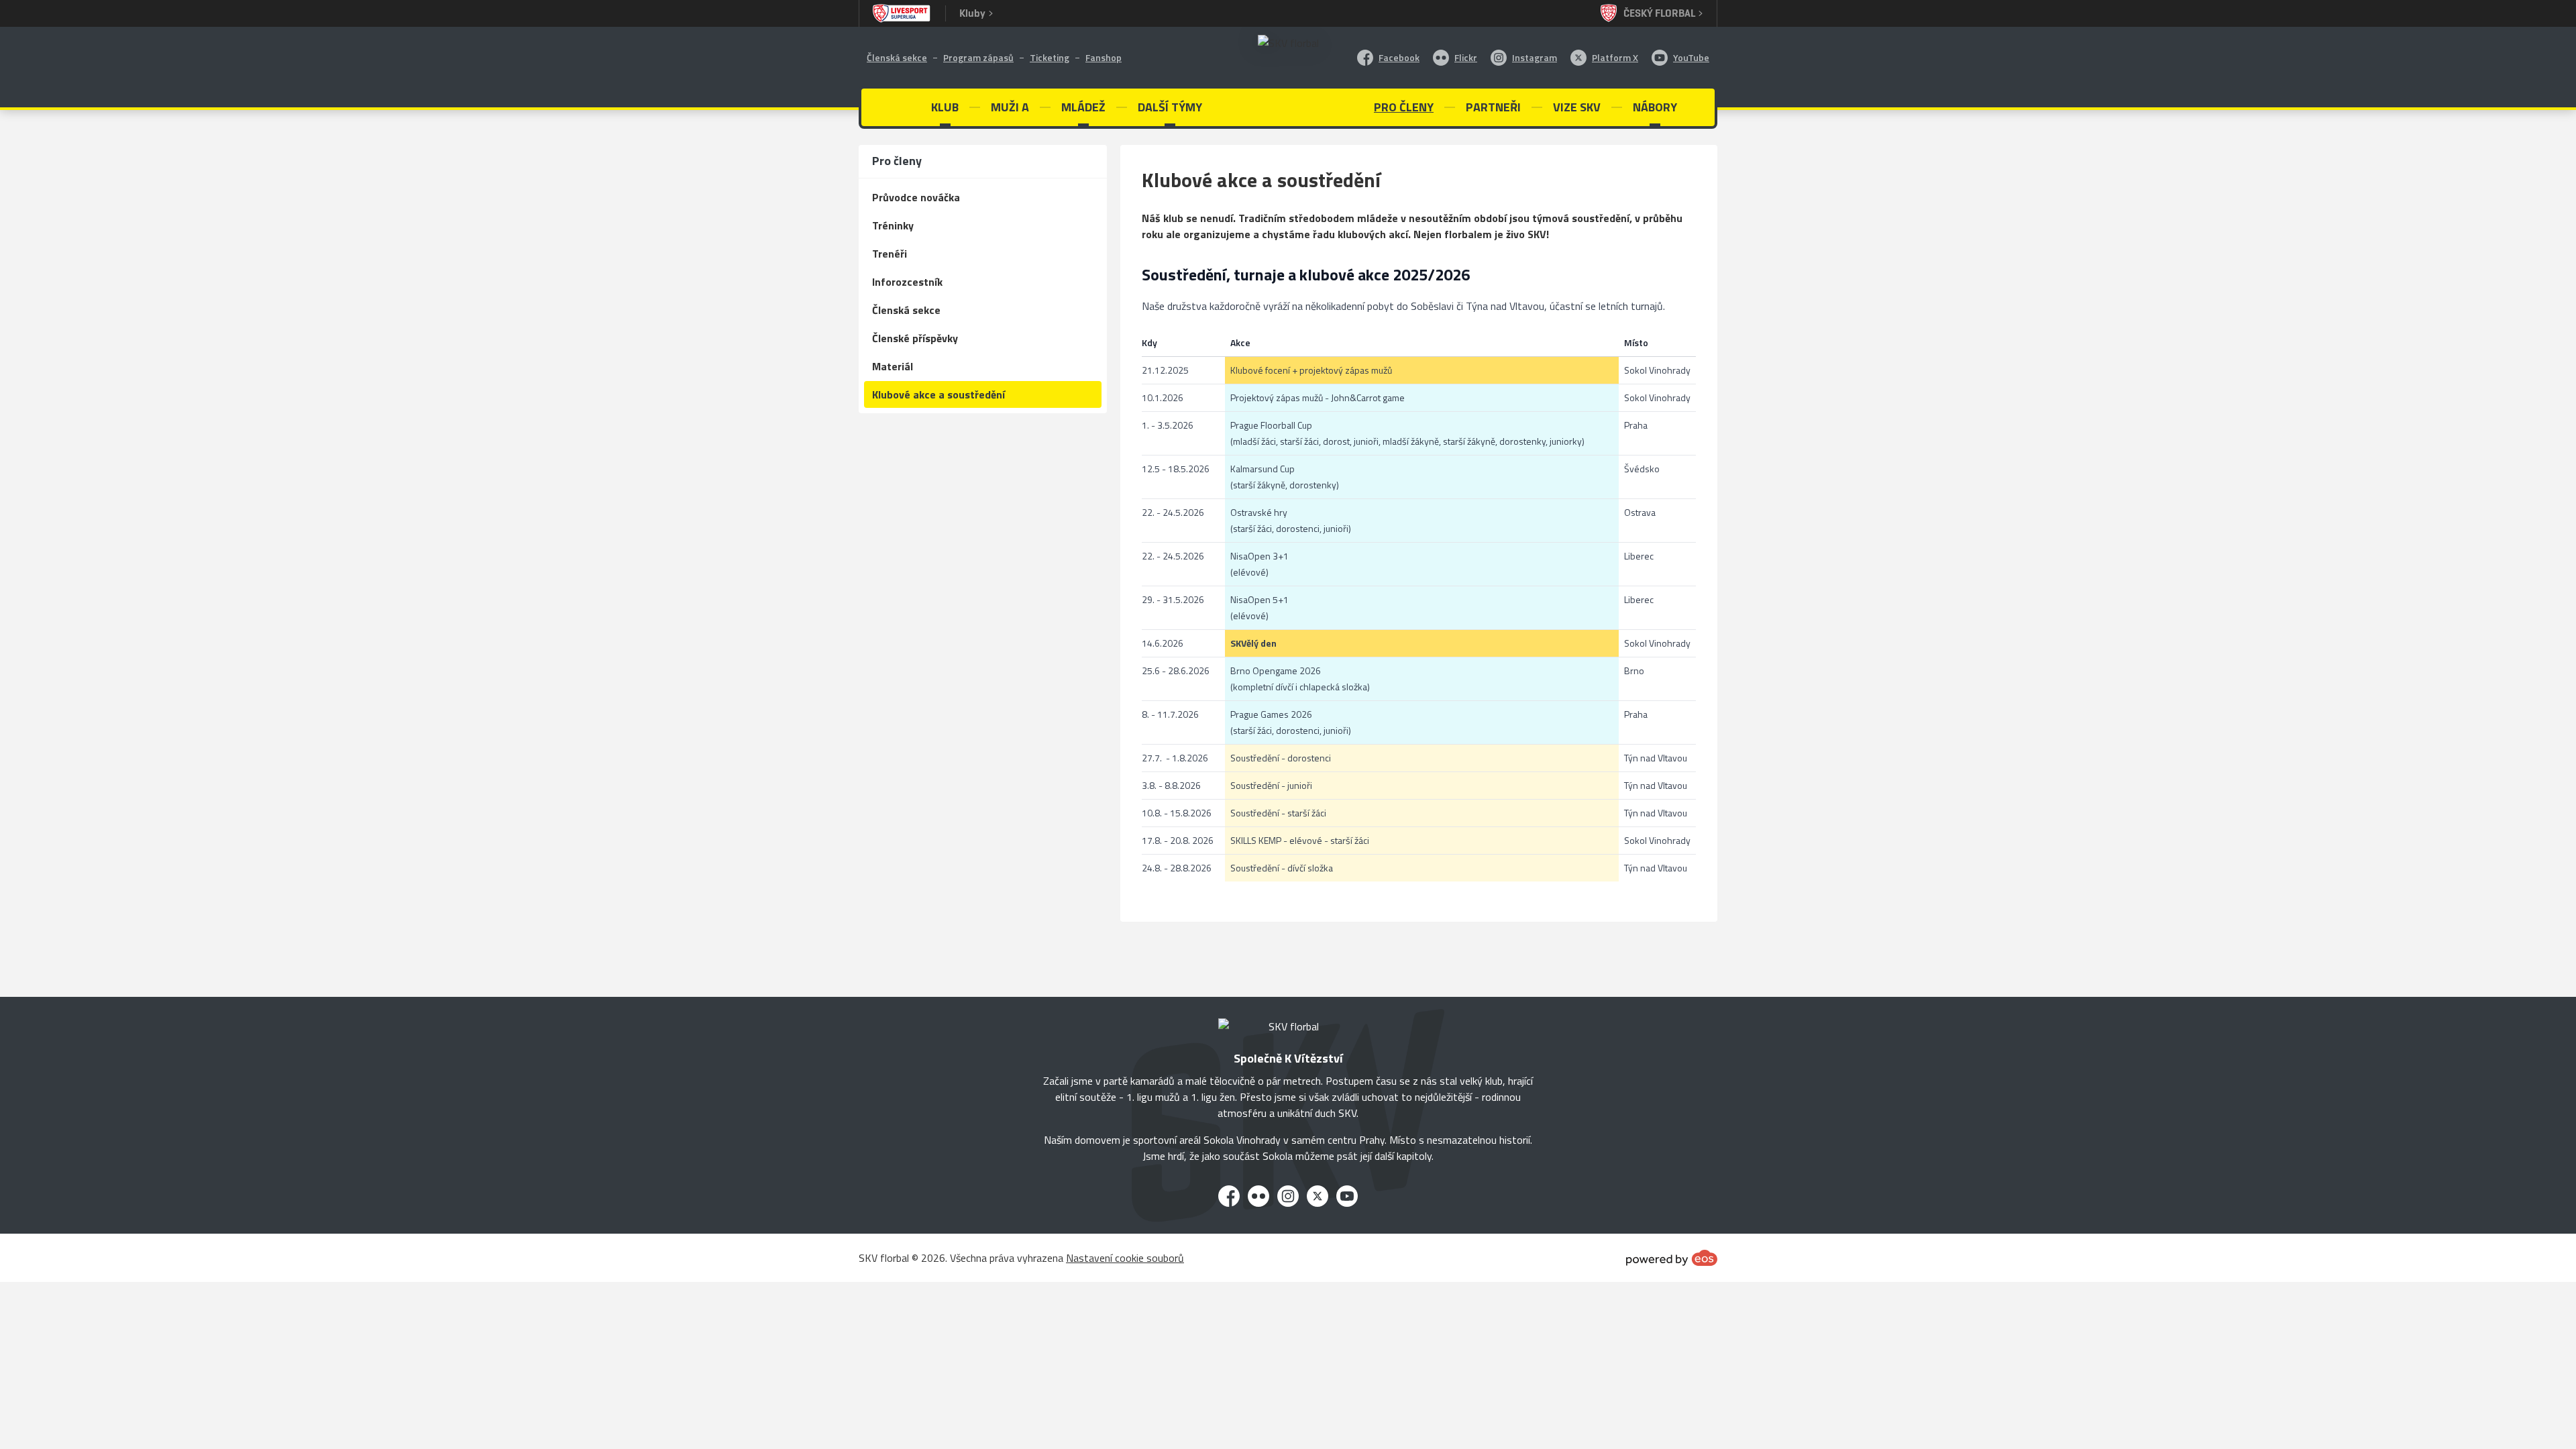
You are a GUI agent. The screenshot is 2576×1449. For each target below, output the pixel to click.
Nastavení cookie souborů (1125, 1258)
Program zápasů (978, 57)
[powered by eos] (1672, 1258)
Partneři (1493, 107)
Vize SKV (1577, 107)
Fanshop (1104, 57)
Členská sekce (897, 57)
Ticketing (1050, 57)
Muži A (1010, 107)
